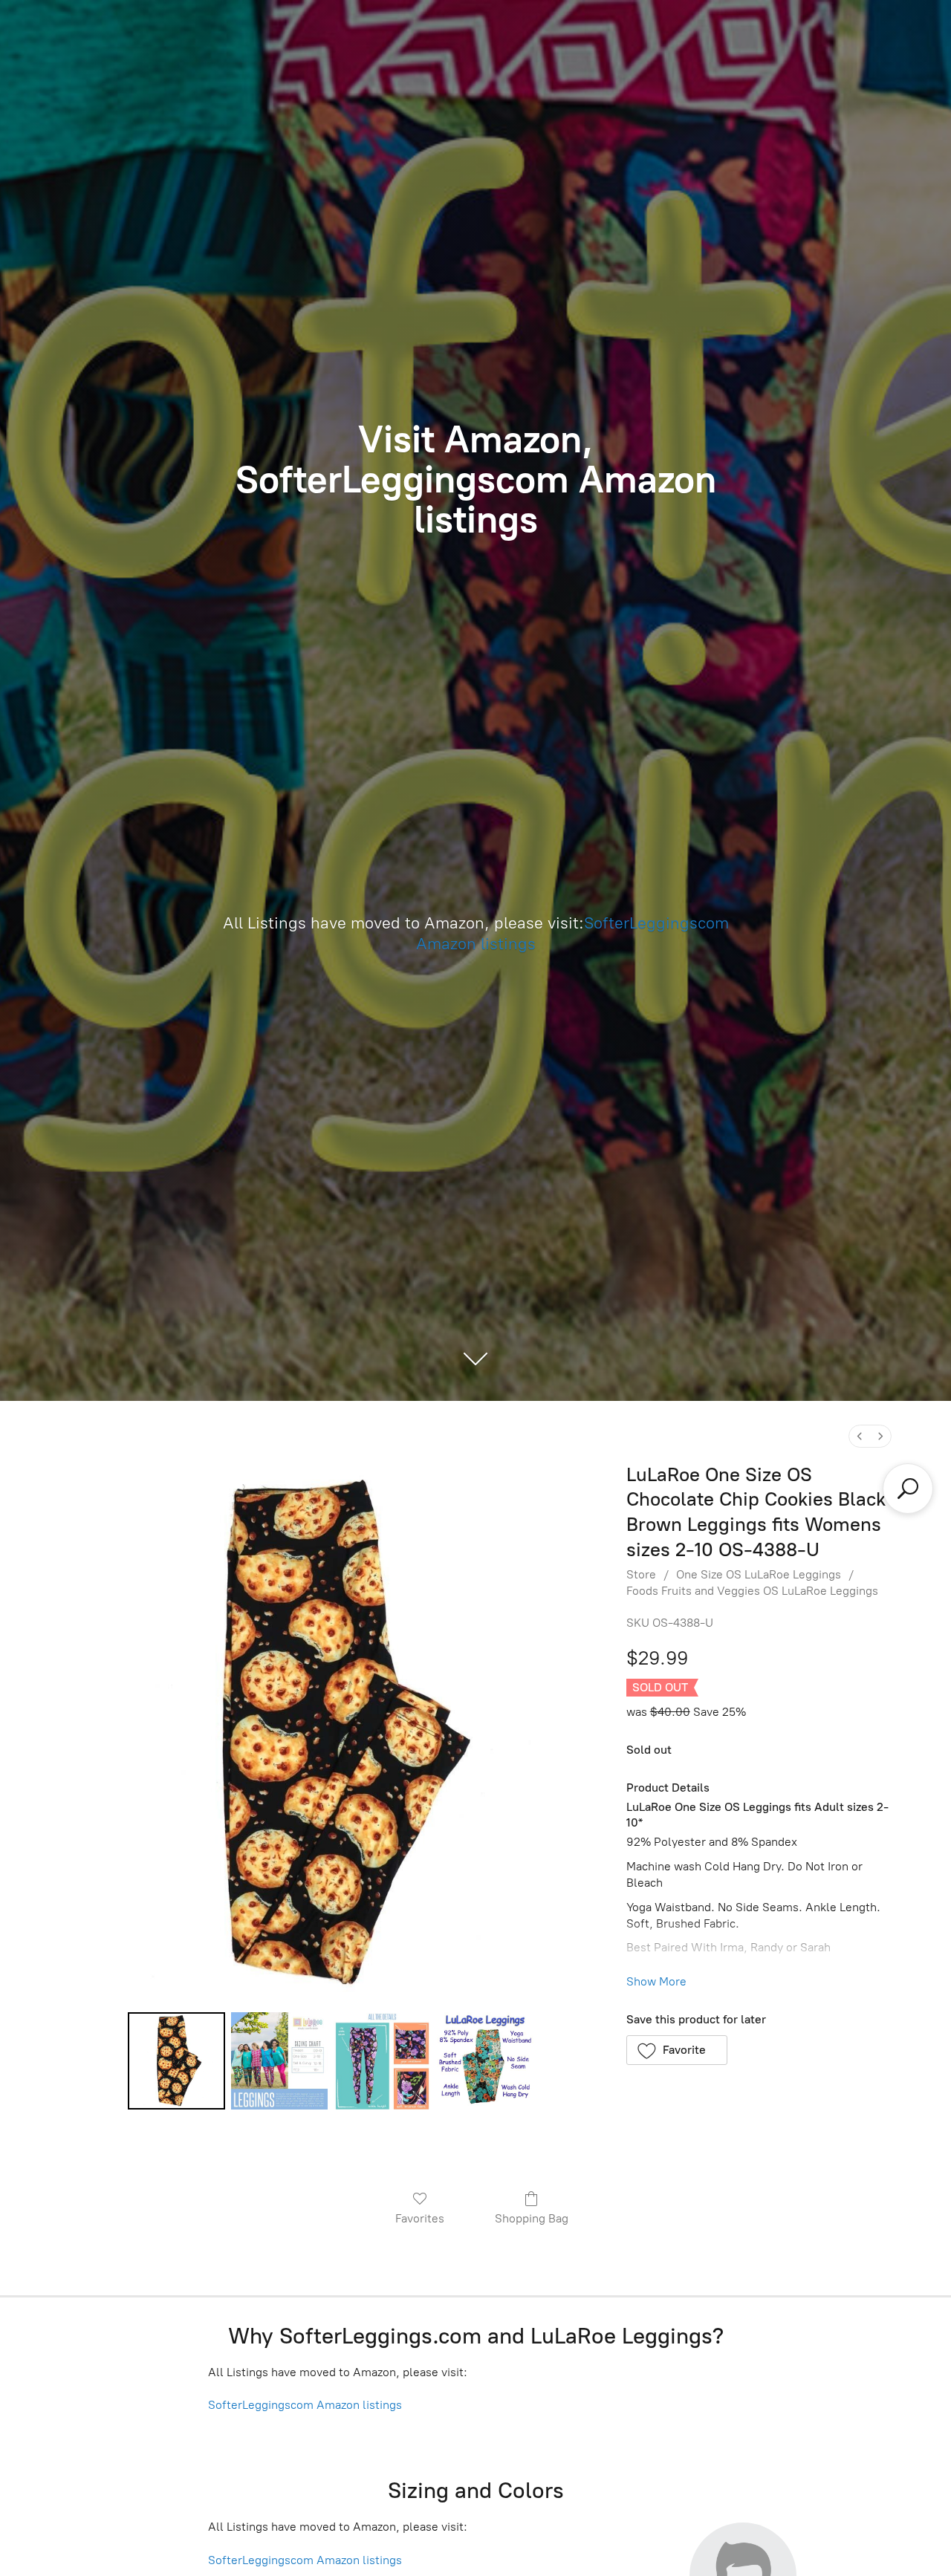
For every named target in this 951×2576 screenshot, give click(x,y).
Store (641, 1574)
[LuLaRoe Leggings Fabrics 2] (382, 2061)
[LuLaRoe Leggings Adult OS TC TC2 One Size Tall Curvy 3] (485, 2061)
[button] (677, 2050)
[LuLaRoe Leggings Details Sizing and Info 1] (279, 2061)
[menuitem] (860, 1436)
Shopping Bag (532, 2218)
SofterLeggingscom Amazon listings (305, 2405)
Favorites (420, 2218)
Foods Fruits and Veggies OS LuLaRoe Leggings (752, 1591)
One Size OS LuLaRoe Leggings (759, 1574)
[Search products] (908, 1489)
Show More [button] (656, 1981)
